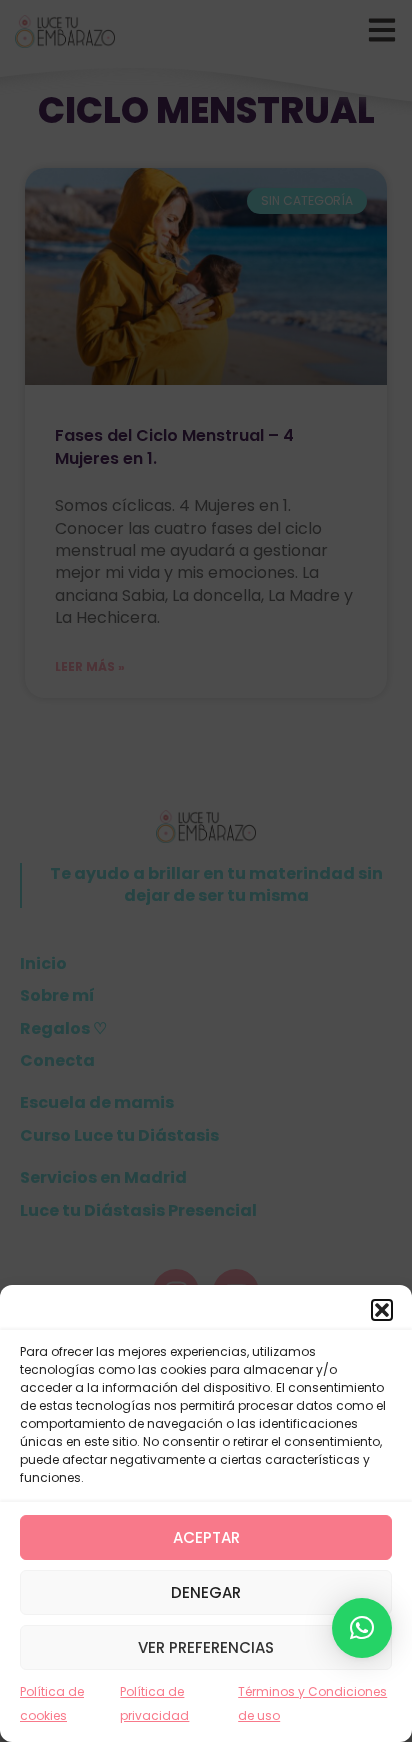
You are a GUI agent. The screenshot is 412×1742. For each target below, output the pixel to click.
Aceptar (206, 1537)
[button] (382, 1310)
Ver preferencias (206, 1647)
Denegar (206, 1592)
